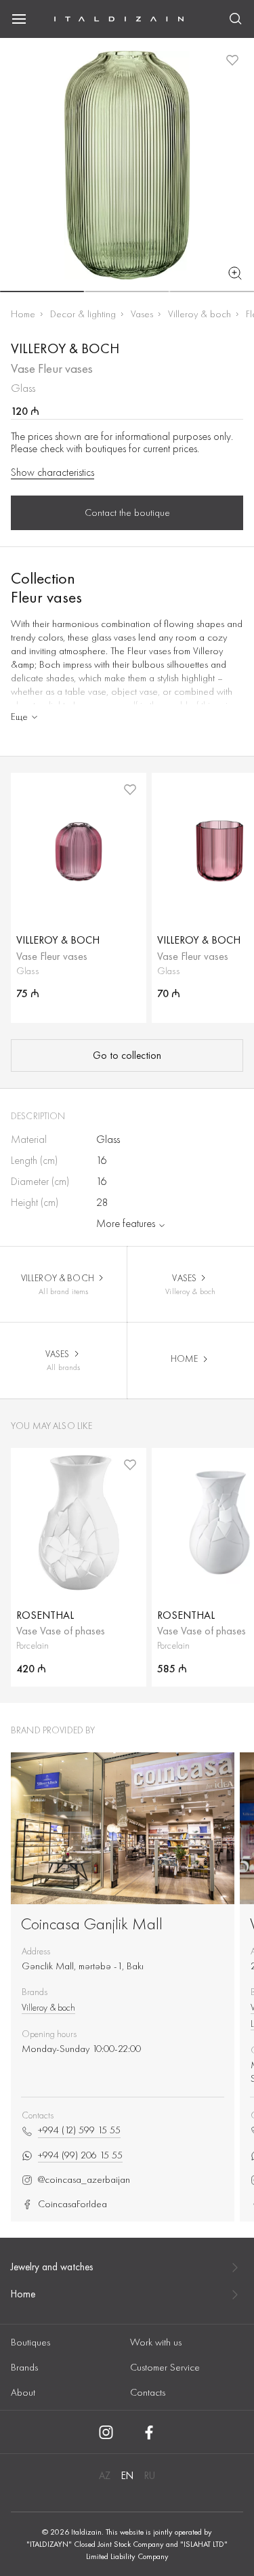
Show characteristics (52, 472)
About (23, 2392)
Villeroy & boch (199, 314)
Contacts (148, 2392)
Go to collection (127, 1055)
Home (23, 314)
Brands (24, 2367)
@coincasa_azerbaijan (84, 2180)
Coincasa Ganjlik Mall (92, 1924)
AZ (105, 2476)
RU (150, 2476)
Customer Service (165, 2367)
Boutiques (30, 2342)
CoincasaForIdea (72, 2204)
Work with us (156, 2342)
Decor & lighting (83, 314)
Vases (142, 314)
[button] (42, 291)
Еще (19, 717)
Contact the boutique (127, 512)
